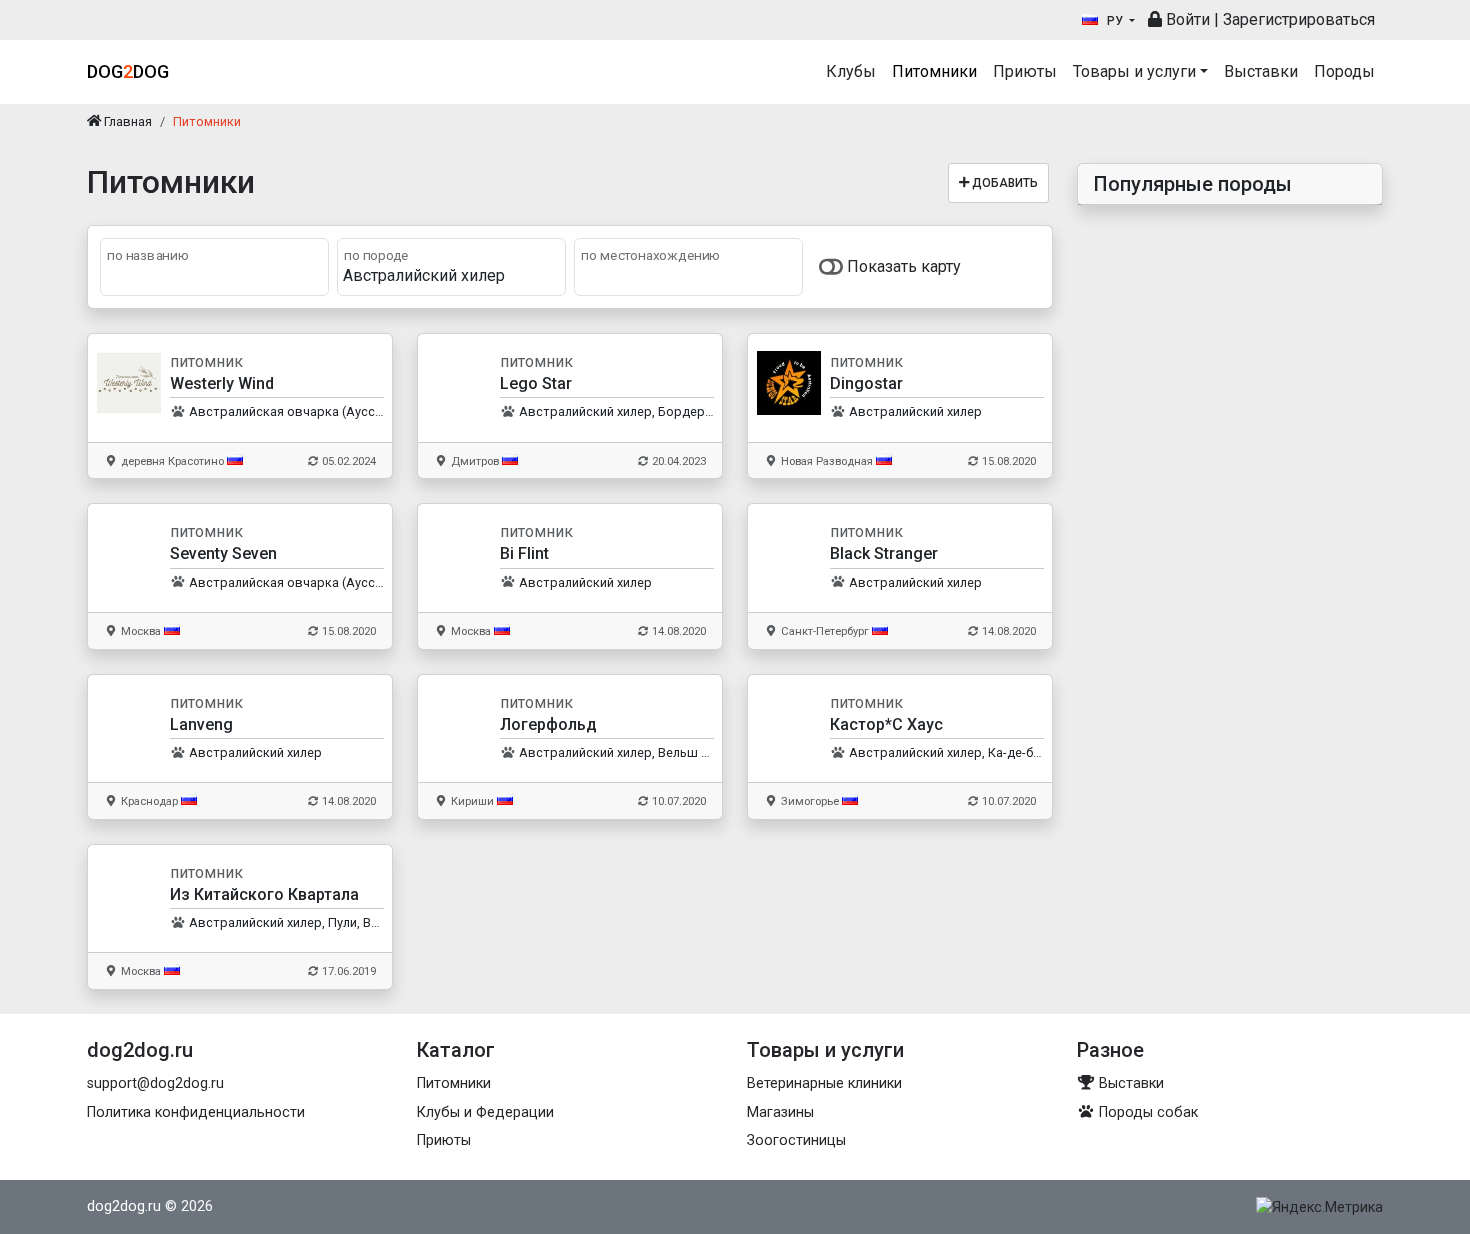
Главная (126, 121)
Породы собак (1146, 1112)
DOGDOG (128, 71)
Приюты (1025, 71)
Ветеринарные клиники (824, 1083)
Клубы (851, 71)
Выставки (1261, 71)
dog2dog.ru (124, 1206)
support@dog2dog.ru (155, 1083)
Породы (1344, 71)
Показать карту (902, 266)
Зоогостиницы (796, 1140)
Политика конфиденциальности (196, 1112)
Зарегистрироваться (1299, 19)
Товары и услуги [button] (1134, 71)
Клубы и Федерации (485, 1112)
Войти (1186, 19)
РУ (1115, 21)
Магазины (780, 1112)
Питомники (934, 71)
